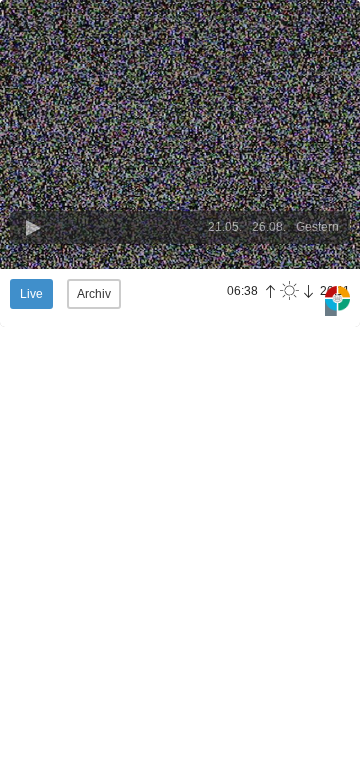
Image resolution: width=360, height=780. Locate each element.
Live (31, 294)
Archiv (94, 294)
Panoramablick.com (337, 301)
